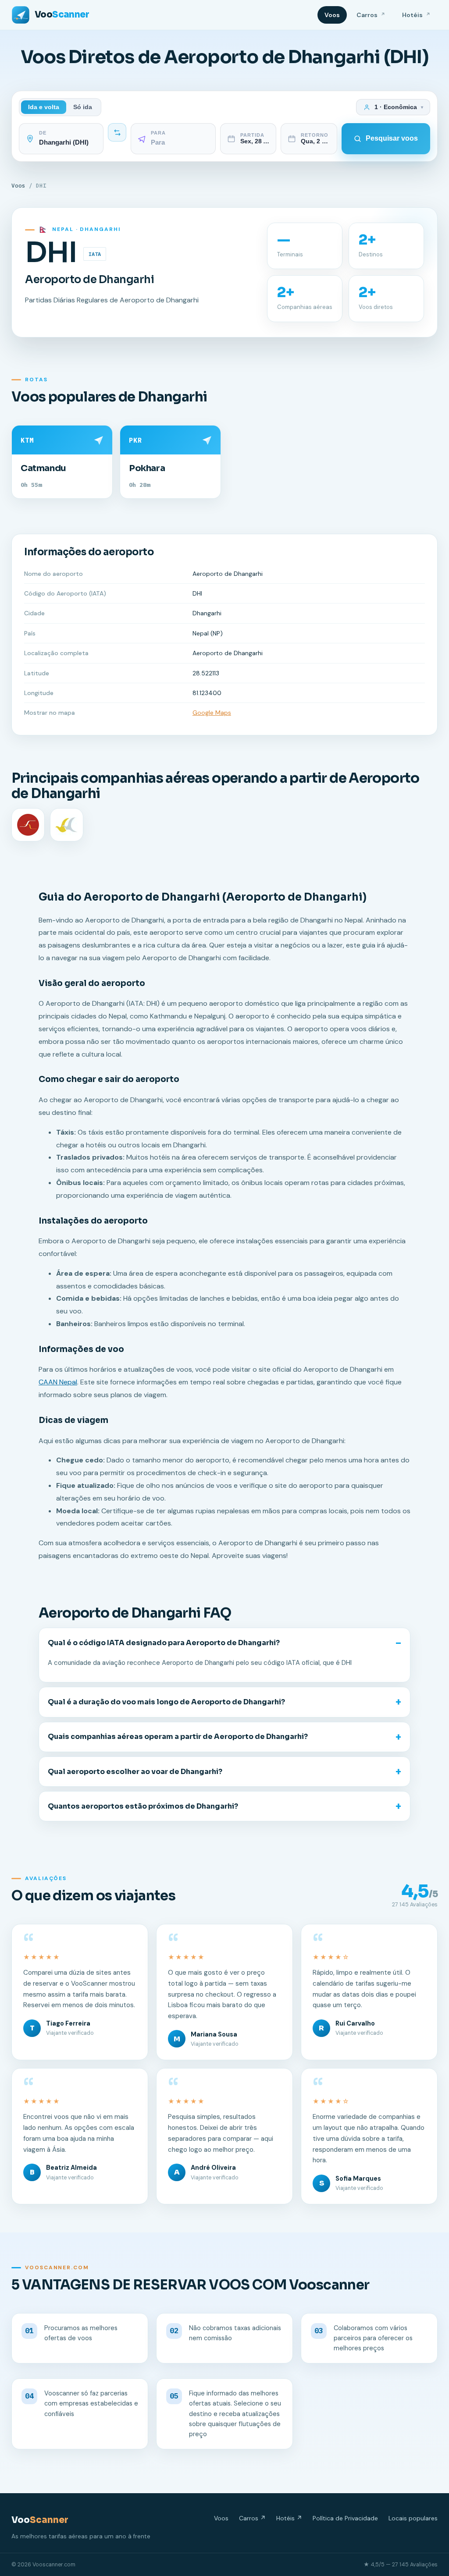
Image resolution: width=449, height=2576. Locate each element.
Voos (332, 15)
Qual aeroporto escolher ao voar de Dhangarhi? (135, 1772)
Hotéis (416, 15)
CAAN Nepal (58, 1382)
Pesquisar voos (392, 138)
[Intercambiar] (117, 132)
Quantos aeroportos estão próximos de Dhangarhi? (143, 1806)
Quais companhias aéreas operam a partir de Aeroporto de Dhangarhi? (178, 1737)
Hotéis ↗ (289, 2518)
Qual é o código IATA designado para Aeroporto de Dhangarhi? (164, 1643)
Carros (371, 15)
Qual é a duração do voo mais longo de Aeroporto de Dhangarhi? (166, 1702)
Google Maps (212, 713)
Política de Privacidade (345, 2518)
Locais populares (413, 2518)
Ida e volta (44, 107)
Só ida (83, 107)
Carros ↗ (252, 2518)
